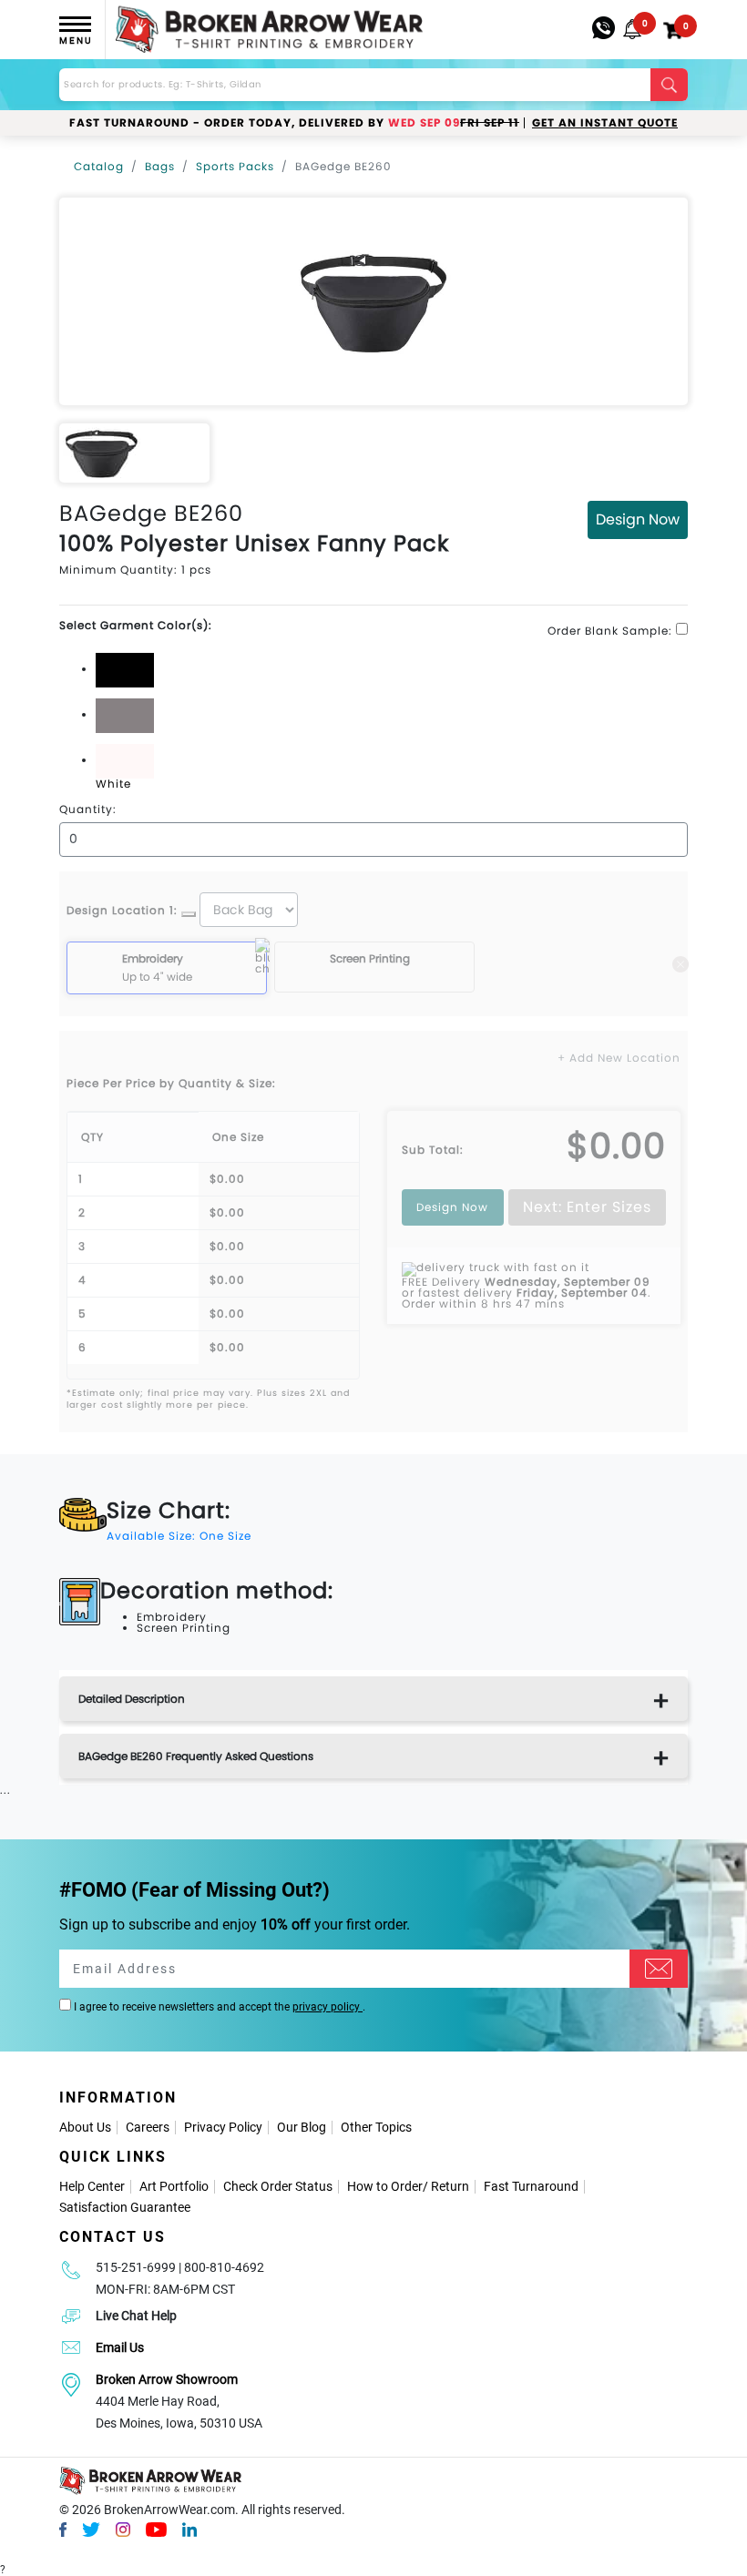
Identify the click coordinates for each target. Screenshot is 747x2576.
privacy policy (327, 2007)
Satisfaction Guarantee (125, 2207)
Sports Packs (235, 166)
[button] (632, 29)
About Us (85, 2127)
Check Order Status (278, 2186)
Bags (160, 166)
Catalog (99, 166)
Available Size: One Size (179, 1536)
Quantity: (88, 809)
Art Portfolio (174, 2186)
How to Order (385, 2186)
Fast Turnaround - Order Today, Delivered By (294, 123)
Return (450, 2186)
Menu (76, 41)
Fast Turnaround (531, 2186)
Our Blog (302, 2127)
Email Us (120, 2347)
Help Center (92, 2186)
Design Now (638, 519)
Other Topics (376, 2127)
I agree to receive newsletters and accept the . (218, 2007)
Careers (148, 2127)
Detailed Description (132, 1699)
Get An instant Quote (605, 123)
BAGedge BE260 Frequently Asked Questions (196, 1756)
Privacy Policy (223, 2127)
